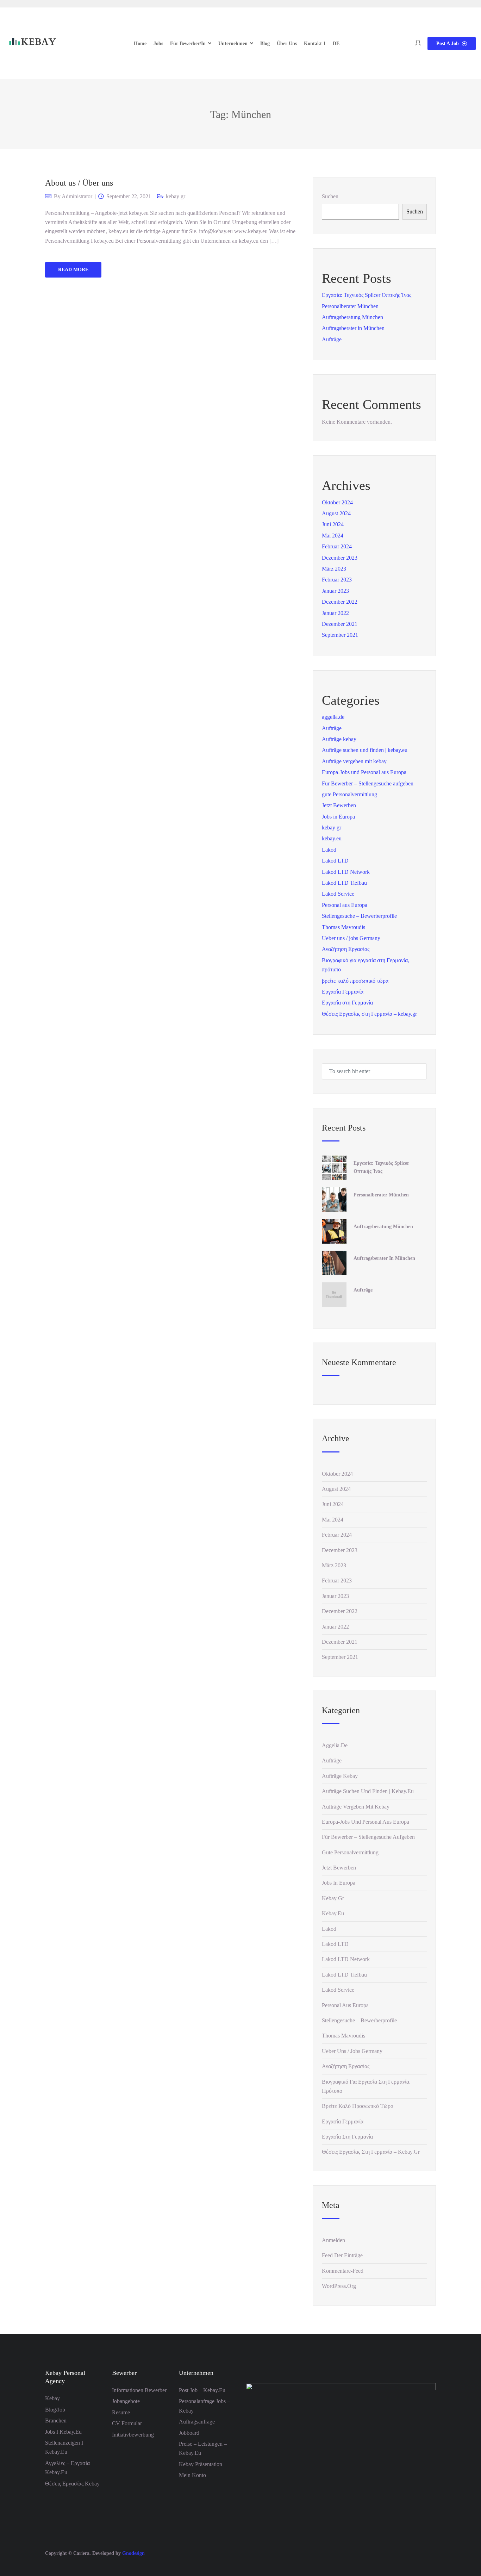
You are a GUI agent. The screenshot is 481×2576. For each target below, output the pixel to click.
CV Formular (127, 2423)
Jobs (158, 43)
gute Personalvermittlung (349, 794)
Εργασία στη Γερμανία (347, 1003)
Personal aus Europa (345, 905)
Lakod (329, 850)
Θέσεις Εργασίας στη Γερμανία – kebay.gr (369, 1014)
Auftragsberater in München (353, 328)
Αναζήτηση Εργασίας (346, 949)
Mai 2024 (333, 536)
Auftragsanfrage (197, 2422)
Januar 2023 (335, 591)
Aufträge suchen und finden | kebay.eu (365, 750)
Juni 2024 (333, 524)
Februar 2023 (337, 580)
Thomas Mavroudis (343, 927)
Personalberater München (350, 306)
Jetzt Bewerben (339, 805)
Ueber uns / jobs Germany (351, 938)
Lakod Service (338, 894)
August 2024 (336, 513)
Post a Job (448, 43)
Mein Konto (192, 2475)
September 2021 (340, 635)
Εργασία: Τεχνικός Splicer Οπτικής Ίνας (367, 295)
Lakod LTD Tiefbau (344, 883)
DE (336, 43)
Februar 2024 (337, 546)
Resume (121, 2412)
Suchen (330, 196)
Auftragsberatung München (352, 317)
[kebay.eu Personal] (32, 43)
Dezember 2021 (340, 624)
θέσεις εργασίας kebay (72, 2484)
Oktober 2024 (337, 502)
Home (140, 43)
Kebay (52, 2398)
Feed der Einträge (342, 2255)
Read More (73, 270)
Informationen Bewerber (139, 2390)
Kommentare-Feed (343, 2271)
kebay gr (176, 196)
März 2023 (334, 569)
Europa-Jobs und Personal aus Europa (364, 772)
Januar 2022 (335, 613)
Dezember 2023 (340, 558)
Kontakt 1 (315, 43)
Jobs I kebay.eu (63, 2432)
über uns (287, 43)
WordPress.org (339, 2286)
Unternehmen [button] (233, 43)
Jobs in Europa (338, 817)
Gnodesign (133, 2553)
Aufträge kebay (339, 739)
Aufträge (332, 339)
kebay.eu (332, 838)
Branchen (56, 2421)
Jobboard (189, 2433)
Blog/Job (55, 2410)
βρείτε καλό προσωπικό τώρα (355, 981)
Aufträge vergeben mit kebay (354, 761)
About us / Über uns (79, 183)
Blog (265, 43)
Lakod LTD (335, 861)
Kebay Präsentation (201, 2464)
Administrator (77, 196)
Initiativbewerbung (133, 2435)
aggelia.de (333, 717)
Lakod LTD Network (346, 872)
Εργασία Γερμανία (343, 992)
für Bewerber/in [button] (188, 43)
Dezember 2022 (340, 602)
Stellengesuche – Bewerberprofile (359, 916)
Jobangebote (126, 2401)
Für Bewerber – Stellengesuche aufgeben (368, 783)
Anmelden (333, 2240)
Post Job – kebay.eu (202, 2390)
